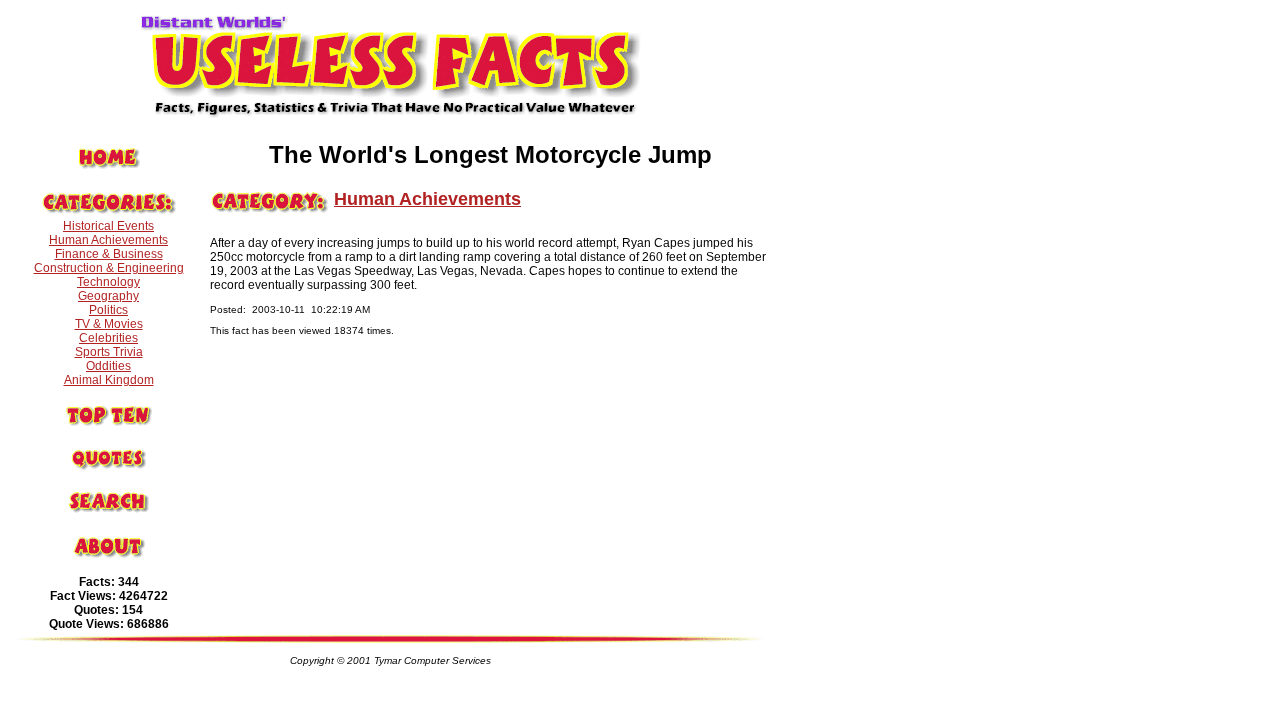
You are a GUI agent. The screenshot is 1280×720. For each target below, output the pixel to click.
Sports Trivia (109, 352)
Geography (108, 296)
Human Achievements (108, 240)
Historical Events (108, 226)
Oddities (108, 366)
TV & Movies (109, 324)
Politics (108, 310)
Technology (108, 282)
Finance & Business (109, 254)
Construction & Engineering (109, 268)
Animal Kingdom (109, 380)
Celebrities (108, 338)
